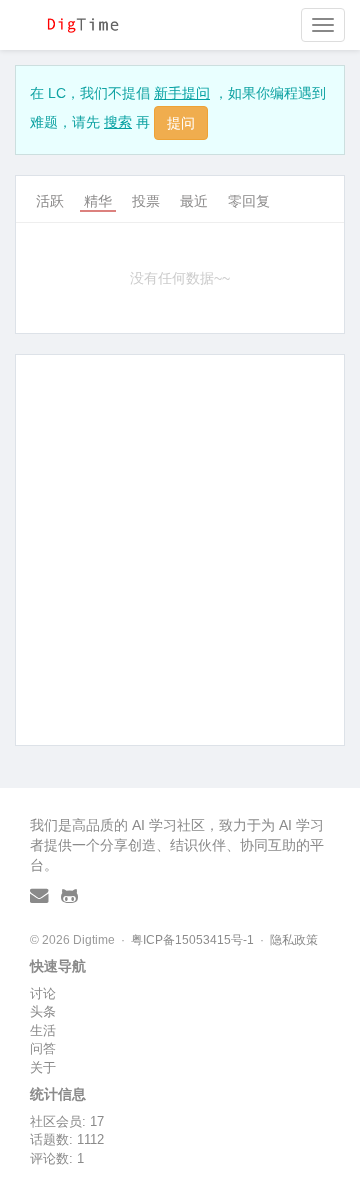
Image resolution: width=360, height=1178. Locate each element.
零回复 (249, 201)
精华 (98, 201)
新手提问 (182, 93)
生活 (43, 1030)
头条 (43, 1011)
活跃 (50, 201)
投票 (146, 201)
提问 (181, 123)
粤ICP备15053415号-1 (192, 940)
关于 (43, 1067)
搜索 (118, 122)
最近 (194, 201)
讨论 (43, 993)
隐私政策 (294, 940)
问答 (43, 1048)
